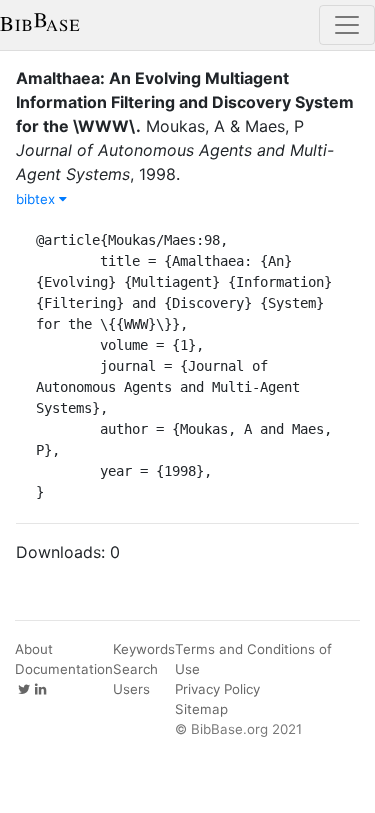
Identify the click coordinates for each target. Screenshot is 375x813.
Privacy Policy (217, 689)
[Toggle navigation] (347, 25)
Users (131, 689)
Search (135, 669)
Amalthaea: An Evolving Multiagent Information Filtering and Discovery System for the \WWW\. (185, 102)
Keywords (144, 649)
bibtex (37, 199)
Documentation (64, 669)
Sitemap (201, 709)
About (34, 649)
